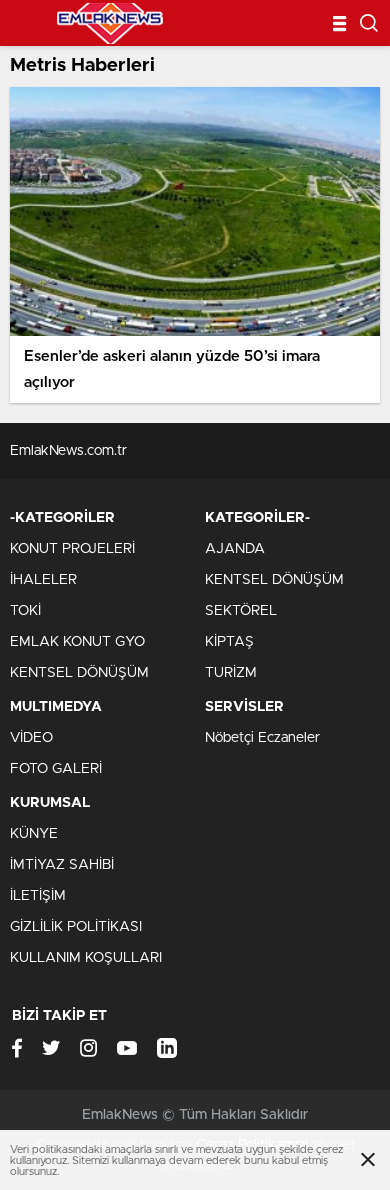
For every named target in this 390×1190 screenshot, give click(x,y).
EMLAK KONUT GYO (77, 642)
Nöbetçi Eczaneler (262, 738)
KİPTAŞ (229, 642)
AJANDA (235, 549)
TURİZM (231, 673)
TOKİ (25, 611)
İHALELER (43, 580)
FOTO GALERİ (56, 769)
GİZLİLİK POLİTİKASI (76, 927)
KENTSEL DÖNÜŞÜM (79, 673)
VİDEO (31, 738)
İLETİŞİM (38, 896)
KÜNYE (34, 834)
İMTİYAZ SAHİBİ (62, 865)
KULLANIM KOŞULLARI (86, 958)
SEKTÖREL (241, 611)
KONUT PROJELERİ (72, 549)
